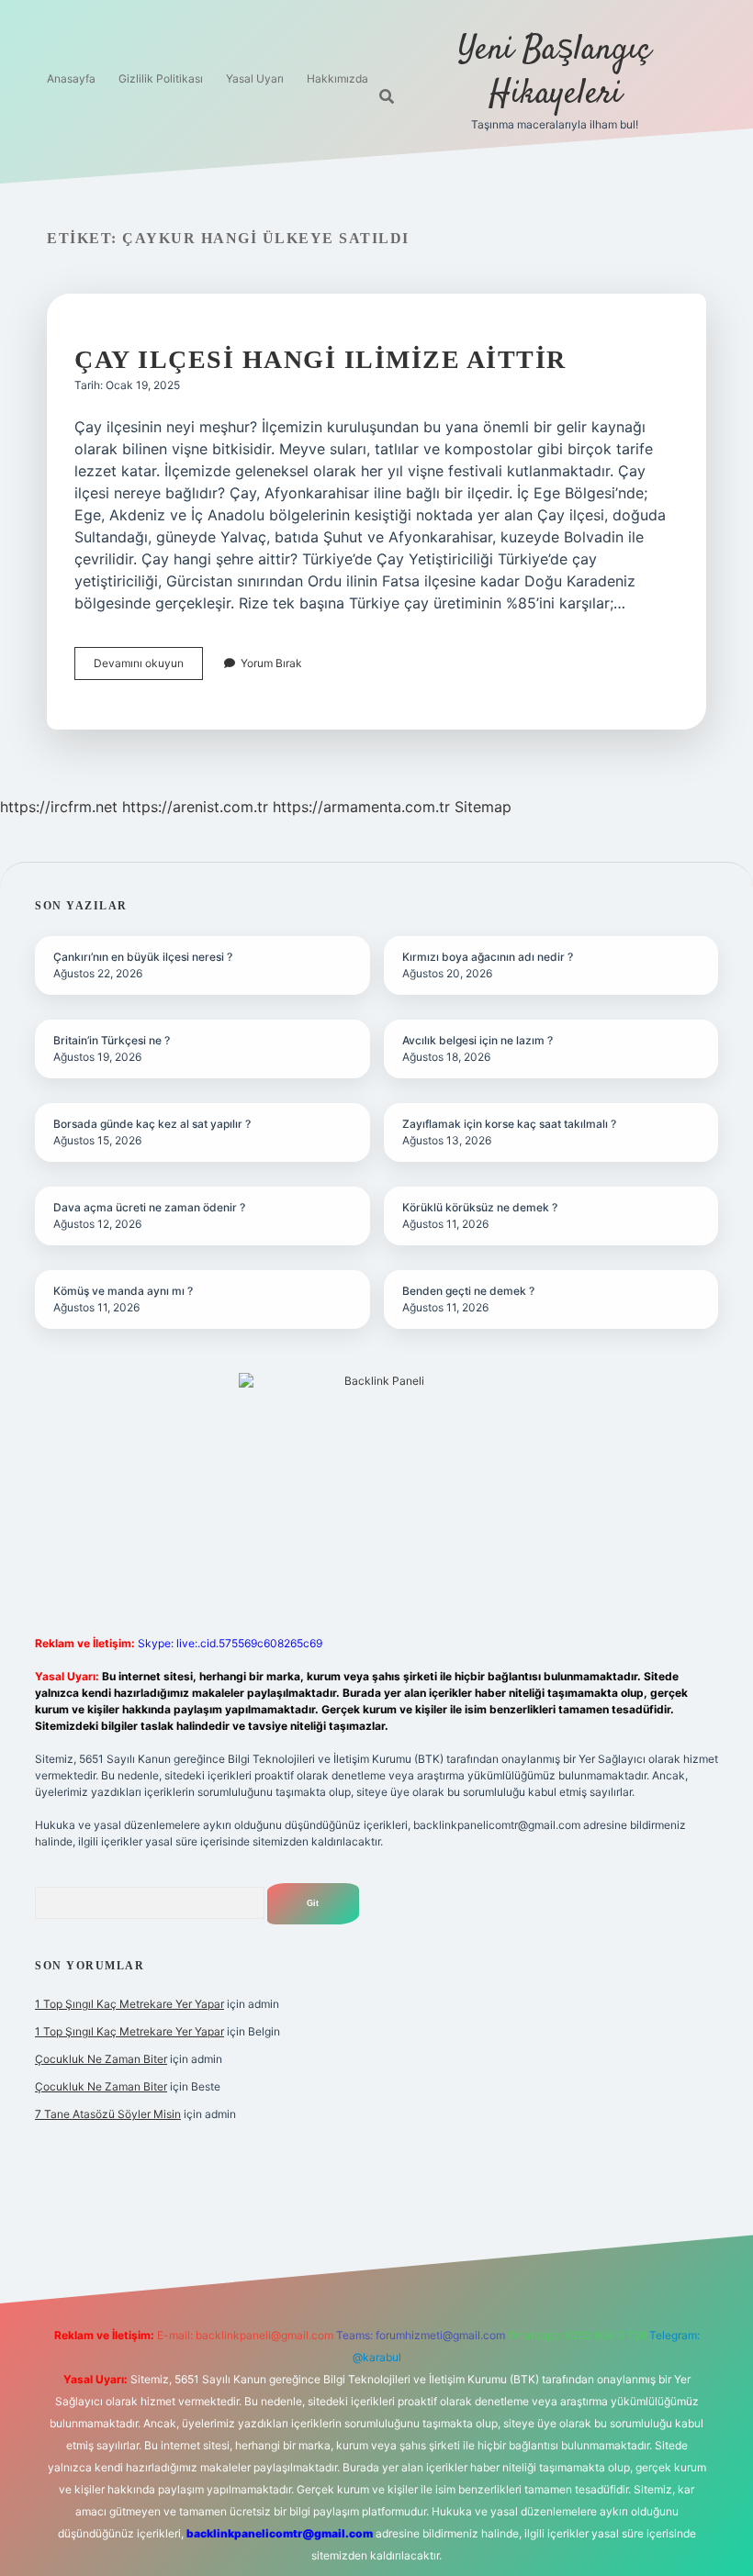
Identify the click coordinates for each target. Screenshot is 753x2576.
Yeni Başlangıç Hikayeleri (555, 72)
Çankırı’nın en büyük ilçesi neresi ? (143, 957)
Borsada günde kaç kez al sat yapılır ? (152, 1124)
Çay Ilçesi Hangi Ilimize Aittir (320, 359)
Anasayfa (71, 78)
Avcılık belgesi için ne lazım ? (478, 1040)
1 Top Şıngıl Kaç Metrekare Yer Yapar (129, 2004)
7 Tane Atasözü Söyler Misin (108, 2114)
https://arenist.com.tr (195, 807)
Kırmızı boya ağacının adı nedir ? (488, 957)
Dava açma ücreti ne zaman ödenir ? (149, 1207)
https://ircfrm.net (59, 807)
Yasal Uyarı (255, 78)
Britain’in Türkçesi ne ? (112, 1040)
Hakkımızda (337, 78)
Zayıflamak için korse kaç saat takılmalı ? (509, 1124)
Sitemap (483, 807)
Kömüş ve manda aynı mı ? (123, 1291)
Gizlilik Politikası (161, 78)
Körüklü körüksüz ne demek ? (480, 1207)
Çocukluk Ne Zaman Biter (101, 2059)
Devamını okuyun (148, 668)
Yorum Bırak (271, 663)
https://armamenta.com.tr (361, 807)
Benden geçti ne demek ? (468, 1291)
